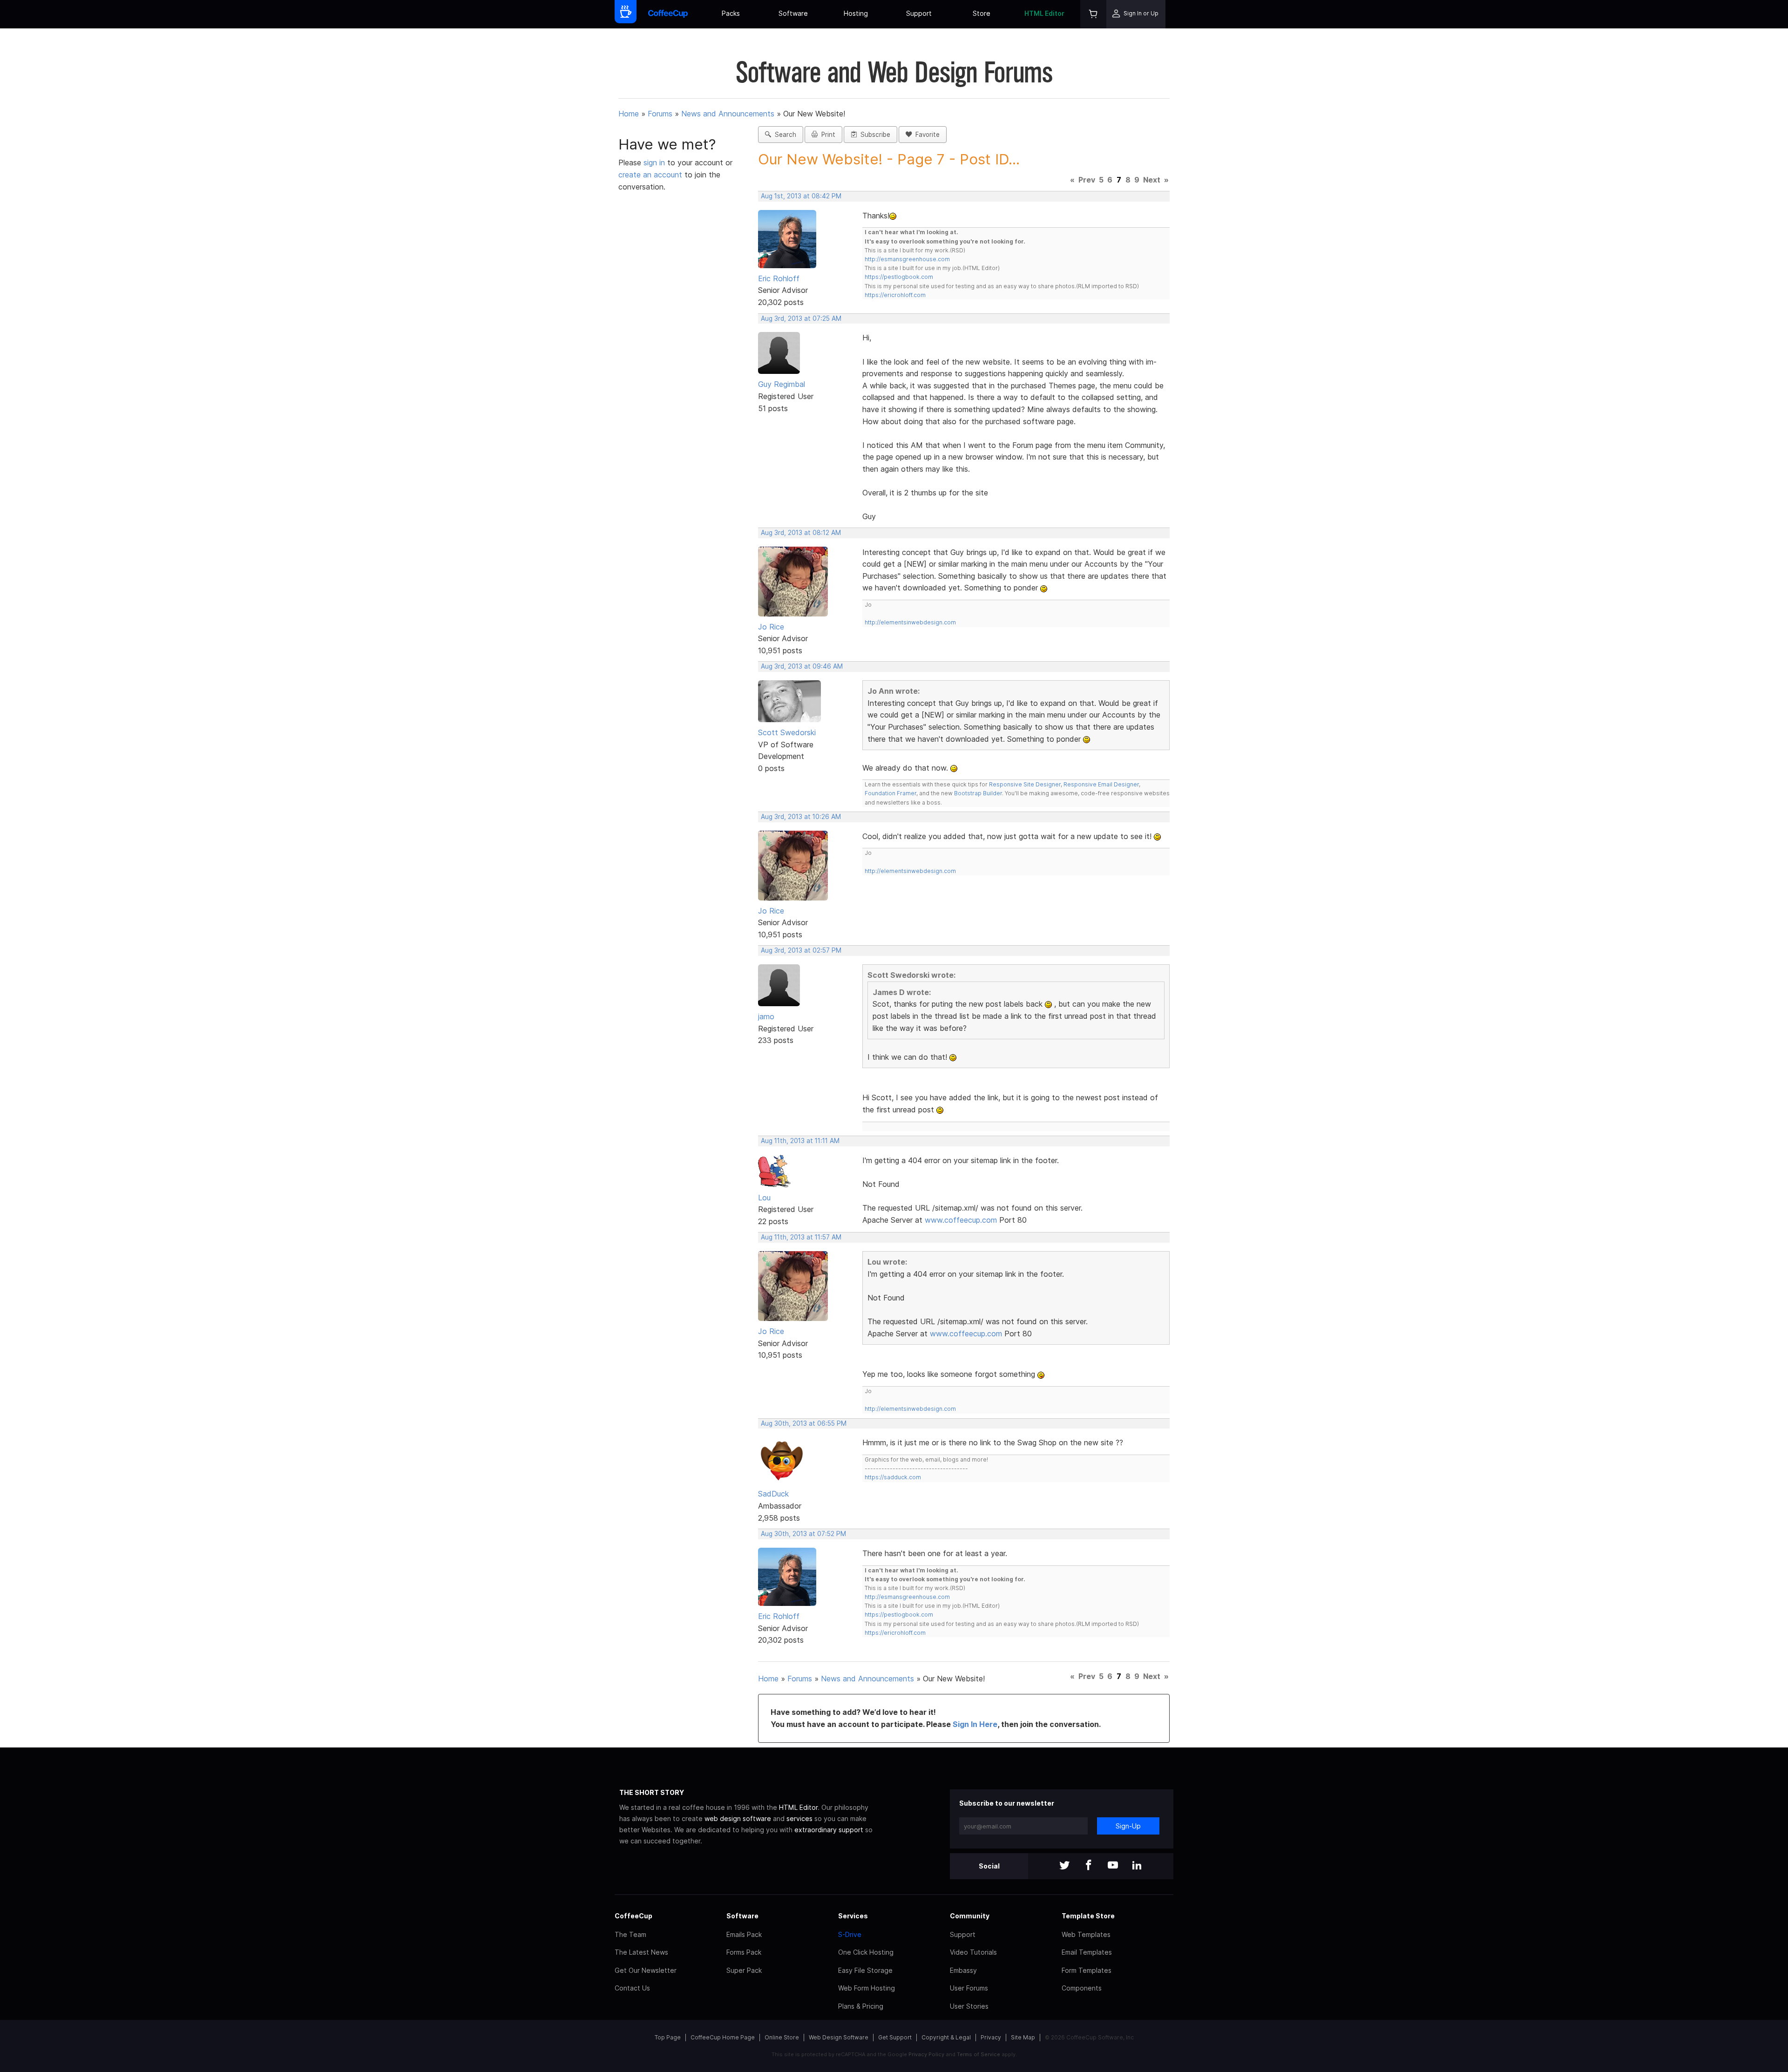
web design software (738, 1818)
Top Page (668, 2037)
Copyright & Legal (946, 2037)
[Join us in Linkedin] (1137, 1866)
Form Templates (1087, 1970)
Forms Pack (744, 1952)
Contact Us (632, 1988)
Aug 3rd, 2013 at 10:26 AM (801, 817)
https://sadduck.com (893, 1477)
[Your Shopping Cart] (1093, 14)
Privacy (991, 2037)
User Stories (969, 2006)
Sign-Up (1128, 1826)
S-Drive (850, 1934)
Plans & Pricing (861, 2006)
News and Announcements (728, 114)
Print (826, 135)
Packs (731, 13)
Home (629, 114)
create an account (650, 175)
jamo (766, 1016)
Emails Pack (744, 1934)
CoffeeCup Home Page (723, 2037)
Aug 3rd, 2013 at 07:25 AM (801, 318)
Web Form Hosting (867, 1988)
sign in (655, 163)
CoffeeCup (633, 1916)
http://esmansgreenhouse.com (907, 259)
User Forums (969, 1988)
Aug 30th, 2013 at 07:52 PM (803, 1534)
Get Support (895, 2037)
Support (919, 13)
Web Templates (1086, 1934)
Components (1082, 1988)
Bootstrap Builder (978, 793)
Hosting (856, 13)
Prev (1087, 180)
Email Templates (1087, 1952)
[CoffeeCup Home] (668, 14)
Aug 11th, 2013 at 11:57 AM (801, 1237)
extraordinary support (829, 1830)
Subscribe (874, 135)
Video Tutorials (973, 1952)
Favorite (926, 135)
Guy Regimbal (782, 384)
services (799, 1818)
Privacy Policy (926, 2054)
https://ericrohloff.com (895, 295)
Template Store (1088, 1916)
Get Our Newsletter (646, 1970)
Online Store (782, 2037)
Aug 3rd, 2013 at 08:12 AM (801, 533)
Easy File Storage (865, 1970)
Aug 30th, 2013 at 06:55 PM (804, 1423)
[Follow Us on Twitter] (1064, 1866)
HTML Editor (1044, 13)
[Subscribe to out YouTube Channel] (1113, 1866)
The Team (630, 1934)
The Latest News (641, 1952)
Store (982, 13)
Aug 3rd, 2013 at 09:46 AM (802, 666)
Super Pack (744, 1970)
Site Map (1023, 2037)
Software (793, 13)
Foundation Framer (891, 793)
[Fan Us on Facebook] (1089, 1866)
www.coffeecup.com (961, 1220)
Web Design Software (839, 2037)
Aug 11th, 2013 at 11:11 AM (800, 1141)
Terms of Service (979, 2054)
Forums (660, 114)
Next (1152, 180)
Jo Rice (771, 627)
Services (853, 1916)
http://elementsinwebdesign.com (910, 622)
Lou (764, 1198)
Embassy (963, 1970)
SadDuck (773, 1494)
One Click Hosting (866, 1952)
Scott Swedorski (787, 732)
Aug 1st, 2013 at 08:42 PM (801, 196)
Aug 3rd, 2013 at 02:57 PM (801, 950)
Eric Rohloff (779, 278)
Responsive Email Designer (1101, 784)
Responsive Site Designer (1025, 784)
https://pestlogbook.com (899, 277)
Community (970, 1916)
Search (784, 135)
